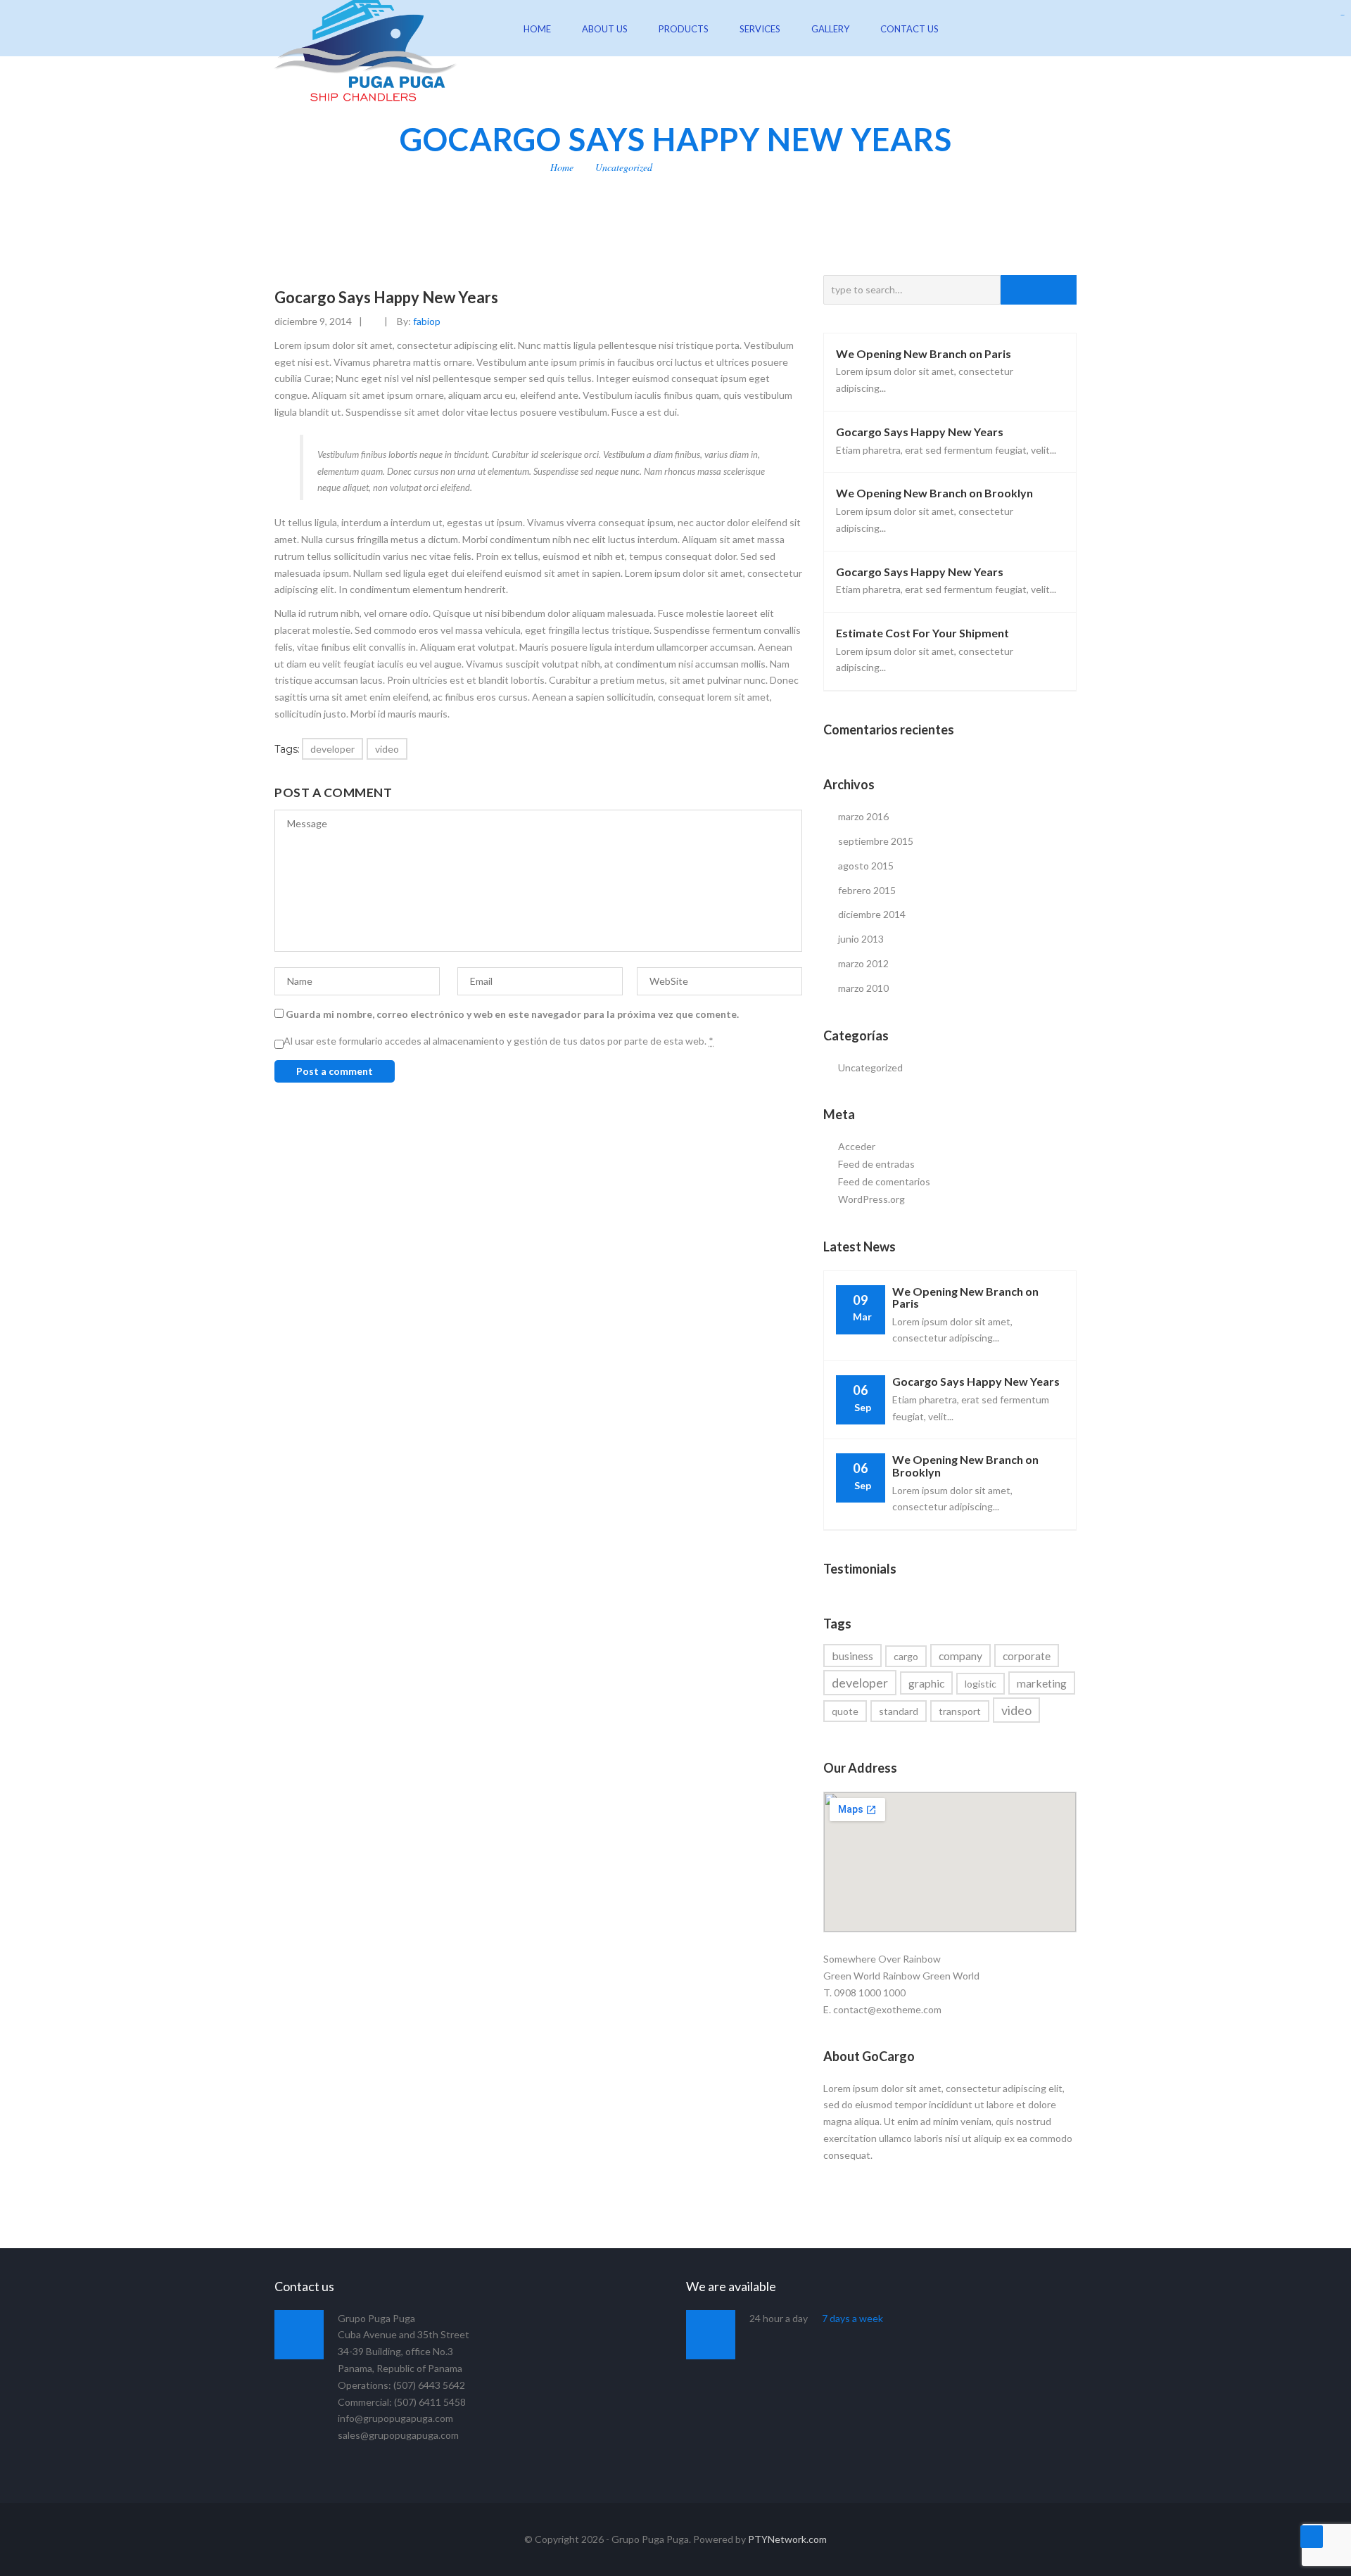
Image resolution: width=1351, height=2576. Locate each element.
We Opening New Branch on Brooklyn (934, 493)
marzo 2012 (863, 963)
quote (845, 1711)
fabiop (427, 321)
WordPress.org (871, 1199)
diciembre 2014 (872, 914)
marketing (1042, 1683)
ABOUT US (605, 29)
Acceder (857, 1146)
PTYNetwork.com (787, 2539)
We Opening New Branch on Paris (924, 353)
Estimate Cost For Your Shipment (922, 633)
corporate (1027, 1656)
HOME (537, 29)
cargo (906, 1656)
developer (332, 749)
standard (899, 1711)
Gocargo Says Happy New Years (920, 432)
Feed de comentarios (884, 1181)
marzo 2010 (863, 988)
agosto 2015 (866, 866)
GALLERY (830, 29)
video (387, 749)
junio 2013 (861, 939)
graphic (926, 1683)
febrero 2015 (867, 890)
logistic (981, 1684)
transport (960, 1711)
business (852, 1656)
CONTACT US (909, 29)
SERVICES (760, 29)
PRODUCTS (684, 29)
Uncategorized (624, 167)
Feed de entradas (876, 1164)
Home (562, 167)
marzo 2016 (863, 816)
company (960, 1656)
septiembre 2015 (876, 841)
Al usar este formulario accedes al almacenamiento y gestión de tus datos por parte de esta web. (499, 1041)
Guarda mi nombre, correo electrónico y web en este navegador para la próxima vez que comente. (512, 1014)
